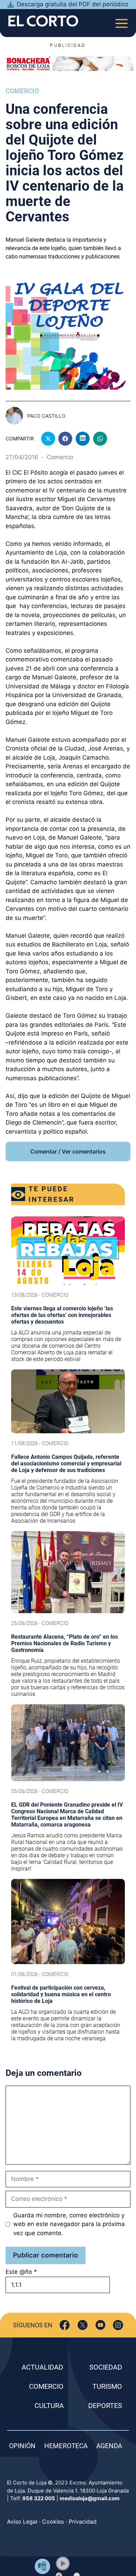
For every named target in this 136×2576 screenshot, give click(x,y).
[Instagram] (118, 2325)
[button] (63, 2563)
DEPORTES (105, 2406)
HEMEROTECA (66, 2446)
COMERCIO (46, 2386)
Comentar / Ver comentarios (68, 1151)
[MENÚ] (122, 21)
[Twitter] (82, 2325)
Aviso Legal (22, 2522)
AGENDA (109, 2446)
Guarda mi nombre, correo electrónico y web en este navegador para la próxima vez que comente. (69, 2224)
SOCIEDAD (106, 2367)
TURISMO (107, 2386)
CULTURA (49, 2406)
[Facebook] (65, 2325)
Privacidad (83, 2522)
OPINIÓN (22, 2446)
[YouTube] (100, 2325)
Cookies (53, 2522)
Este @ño (21, 2272)
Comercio (22, 91)
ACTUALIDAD (42, 2367)
